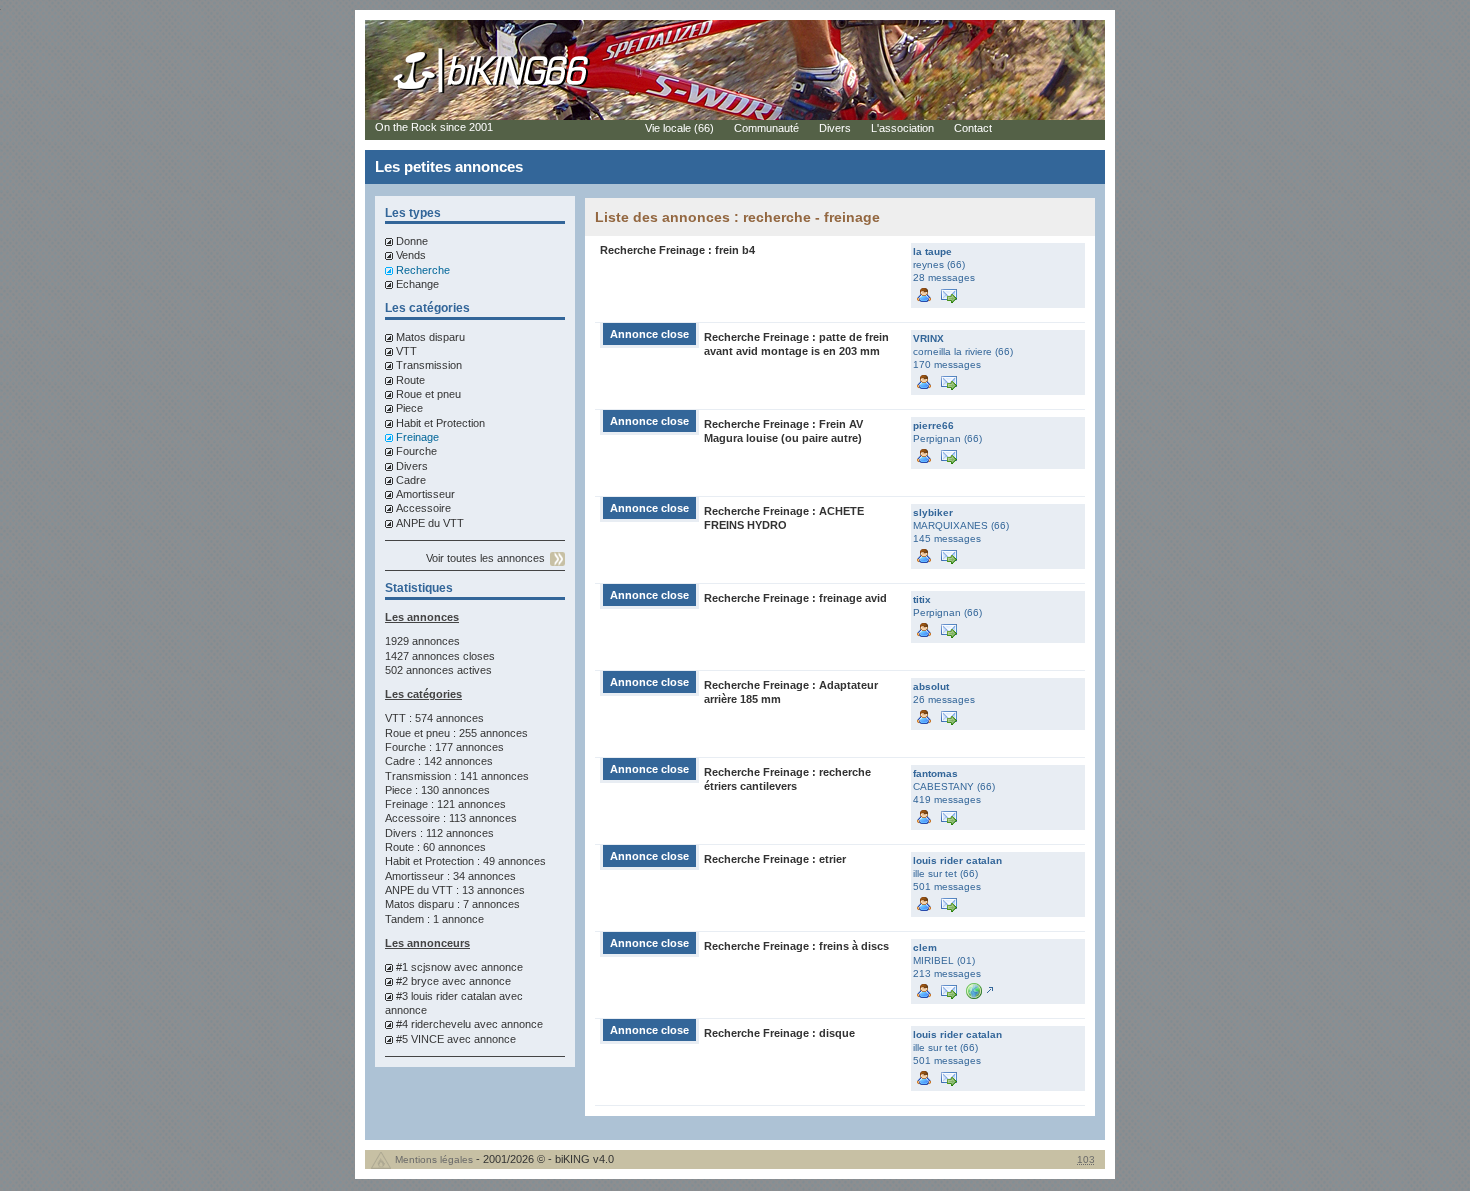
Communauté (766, 128)
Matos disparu (430, 337)
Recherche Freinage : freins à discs (796, 946)
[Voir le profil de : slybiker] (924, 554)
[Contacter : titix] (949, 628)
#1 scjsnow (423, 967)
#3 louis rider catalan (446, 996)
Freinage (417, 437)
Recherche (423, 270)
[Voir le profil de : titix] (924, 628)
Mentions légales (434, 1159)
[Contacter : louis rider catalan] (949, 902)
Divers (412, 466)
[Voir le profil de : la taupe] (924, 293)
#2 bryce (417, 981)
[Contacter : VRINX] (949, 380)
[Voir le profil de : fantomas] (924, 815)
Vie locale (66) (679, 128)
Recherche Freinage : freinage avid (795, 598)
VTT (406, 351)
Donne (412, 241)
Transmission (429, 365)
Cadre (411, 480)
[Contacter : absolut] (949, 715)
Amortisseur (425, 494)
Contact (973, 128)
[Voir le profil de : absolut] (924, 715)
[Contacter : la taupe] (949, 293)
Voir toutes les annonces (485, 558)
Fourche (416, 451)
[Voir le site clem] (978, 989)
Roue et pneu (428, 394)
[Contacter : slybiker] (949, 554)
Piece (409, 408)
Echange (417, 284)
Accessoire (423, 508)
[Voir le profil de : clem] (924, 989)
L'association (902, 128)
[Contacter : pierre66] (949, 454)
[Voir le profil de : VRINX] (924, 380)
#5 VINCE (420, 1039)
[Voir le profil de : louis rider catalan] (924, 902)
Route (410, 380)
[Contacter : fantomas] (949, 815)
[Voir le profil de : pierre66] (924, 454)
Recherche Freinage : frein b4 (677, 250)
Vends (411, 255)
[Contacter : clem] (949, 989)
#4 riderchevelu (433, 1024)
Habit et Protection (440, 423)
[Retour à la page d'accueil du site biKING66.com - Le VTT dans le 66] (492, 92)
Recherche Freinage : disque (779, 1033)
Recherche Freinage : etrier (775, 859)
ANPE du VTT (430, 523)
